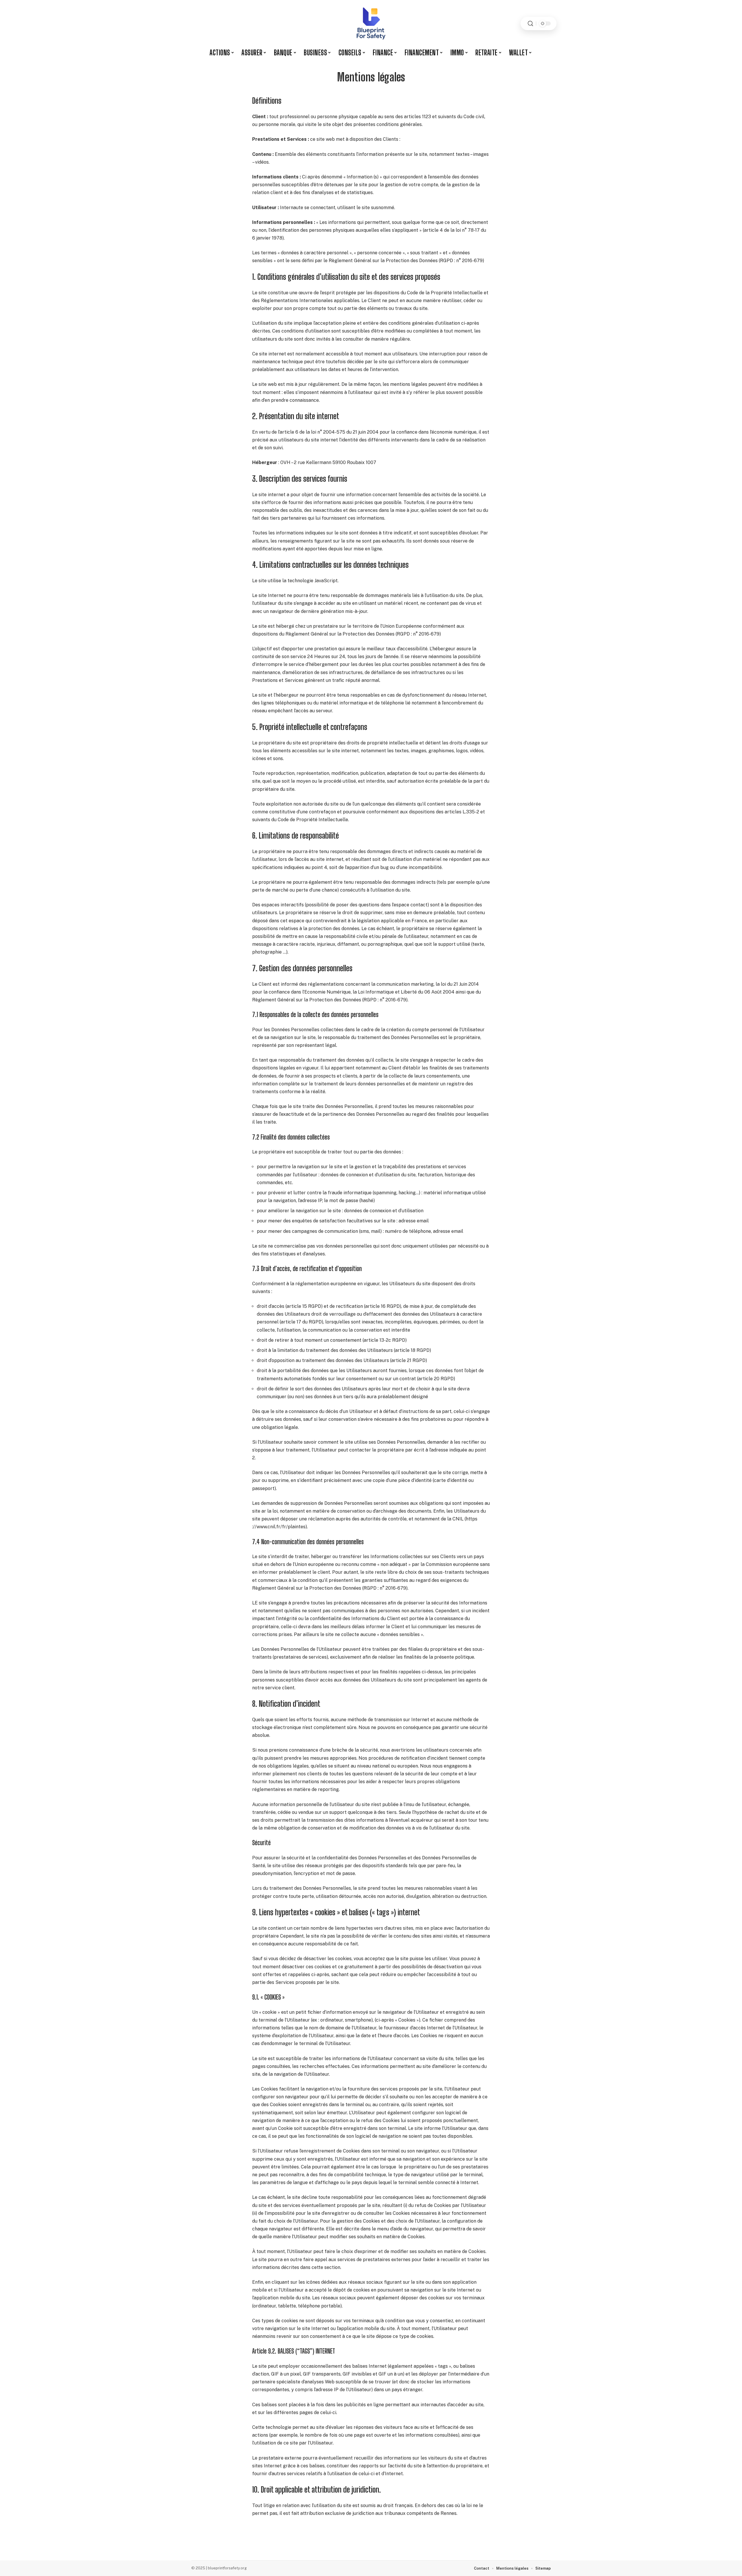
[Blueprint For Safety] (371, 23)
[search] (530, 24)
